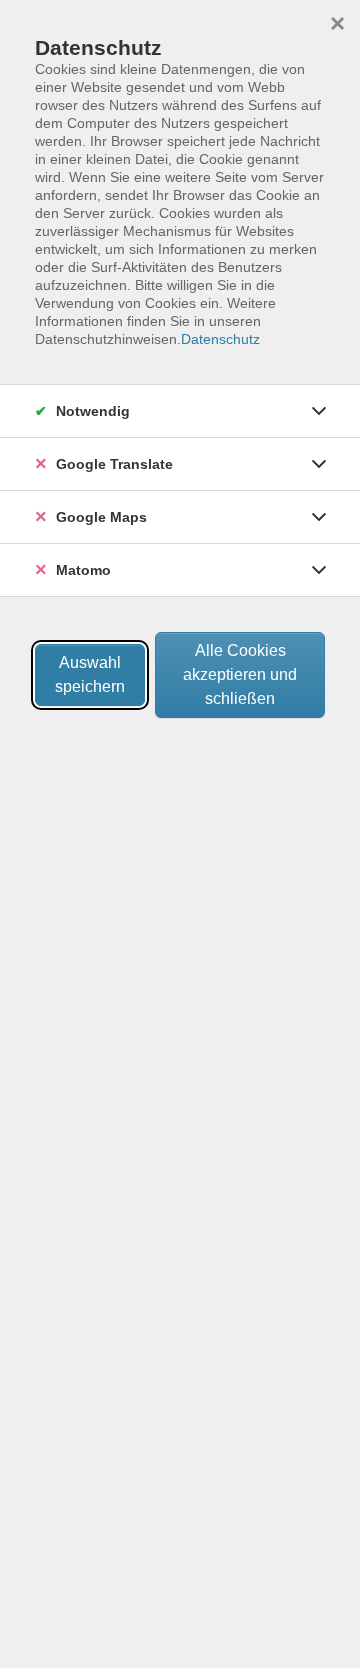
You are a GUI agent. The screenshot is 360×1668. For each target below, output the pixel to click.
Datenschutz (220, 339)
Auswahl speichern (90, 674)
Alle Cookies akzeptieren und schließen (240, 674)
